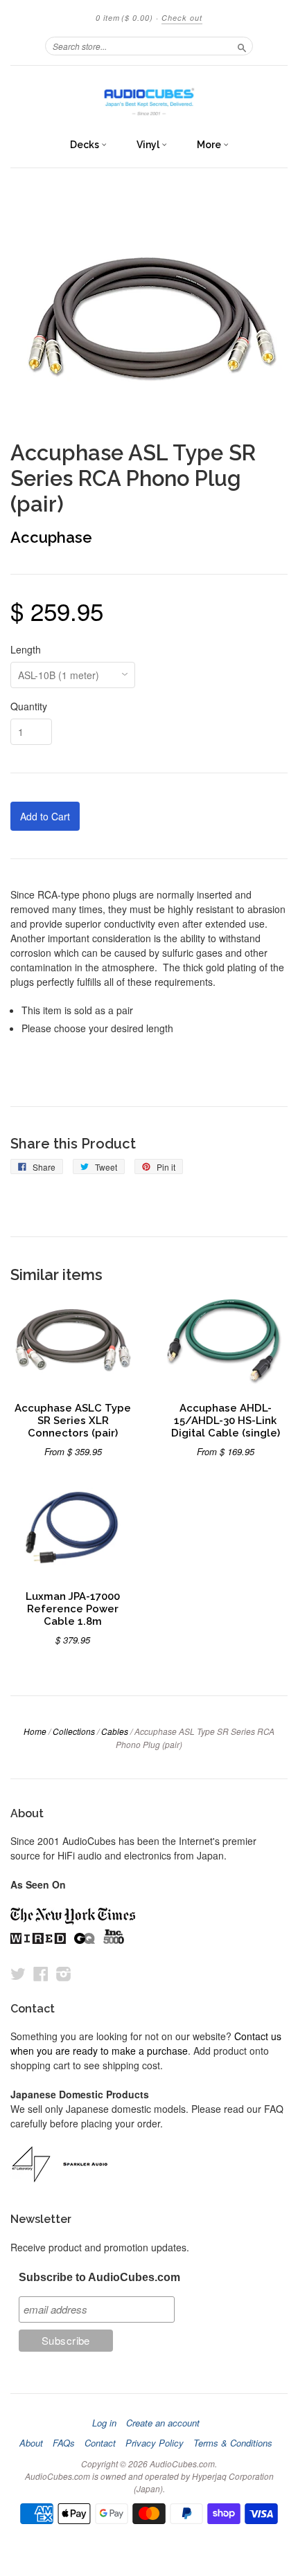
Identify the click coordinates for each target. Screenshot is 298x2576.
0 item (124, 18)
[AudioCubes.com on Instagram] (64, 1973)
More (210, 145)
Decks (86, 145)
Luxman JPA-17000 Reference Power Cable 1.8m (73, 1609)
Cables (115, 1731)
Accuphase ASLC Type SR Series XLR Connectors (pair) (73, 1420)
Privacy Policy (155, 2443)
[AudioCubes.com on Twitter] (18, 1973)
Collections (74, 1731)
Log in (104, 2423)
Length (26, 649)
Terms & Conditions (233, 2443)
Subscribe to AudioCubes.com (99, 2277)
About (31, 2443)
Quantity (29, 706)
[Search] (242, 46)
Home (35, 1731)
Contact (100, 2443)
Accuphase (51, 537)
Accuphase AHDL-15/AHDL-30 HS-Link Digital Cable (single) (226, 1420)
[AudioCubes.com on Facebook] (41, 1973)
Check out (182, 18)
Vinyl (149, 145)
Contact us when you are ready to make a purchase (146, 2043)
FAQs (64, 2443)
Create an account (163, 2423)
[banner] (149, 98)
